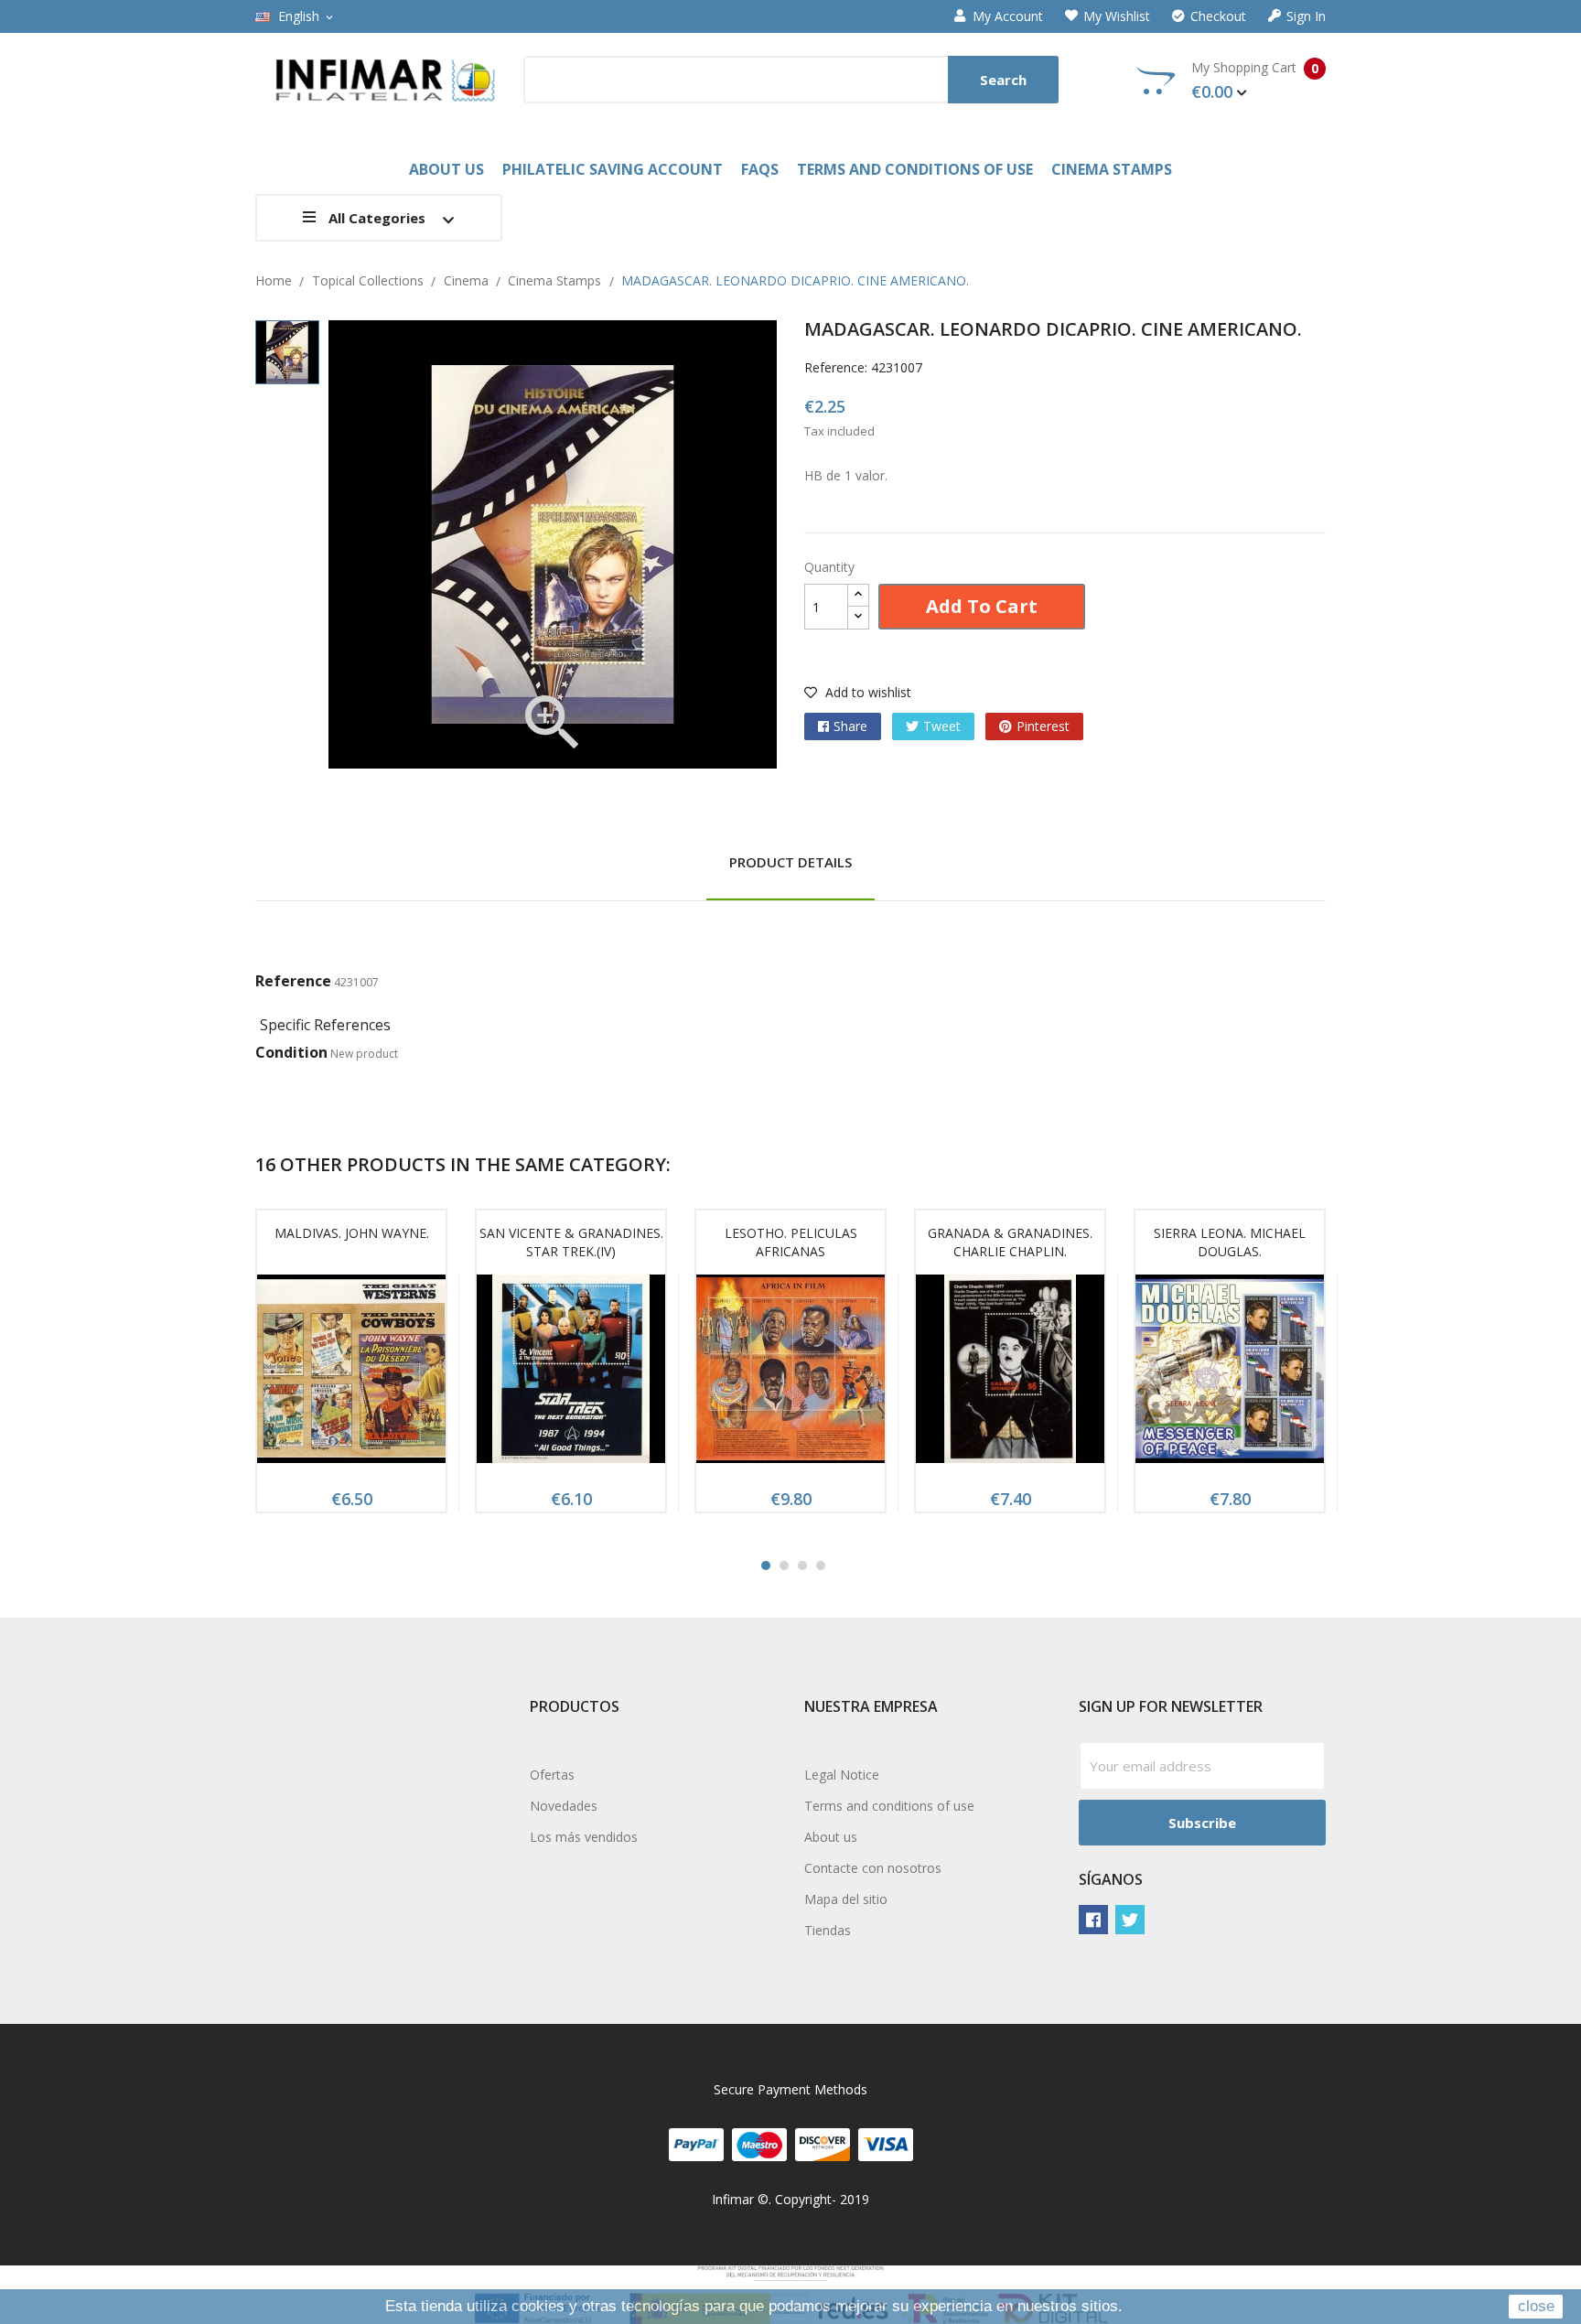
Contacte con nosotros (873, 1868)
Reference (293, 981)
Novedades (564, 1806)
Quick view (351, 1374)
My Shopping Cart (1255, 81)
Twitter (1130, 1920)
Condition (291, 1052)
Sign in (1306, 16)
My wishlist (1117, 16)
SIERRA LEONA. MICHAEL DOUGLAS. (1230, 1242)
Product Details (790, 862)
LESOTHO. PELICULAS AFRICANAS (791, 1242)
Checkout (1218, 16)
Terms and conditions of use (889, 1806)
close (1536, 2306)
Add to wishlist (866, 692)
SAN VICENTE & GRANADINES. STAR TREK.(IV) (571, 1242)
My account (1008, 16)
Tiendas (828, 1930)
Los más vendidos (584, 1837)
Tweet (942, 726)
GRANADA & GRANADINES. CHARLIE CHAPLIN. (1010, 1242)
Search (1003, 80)
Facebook (1093, 1920)
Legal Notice (842, 1775)
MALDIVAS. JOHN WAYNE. (352, 1233)
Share (850, 726)
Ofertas (552, 1775)
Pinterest (1043, 726)
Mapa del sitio (846, 1899)
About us (831, 1837)
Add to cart (982, 606)
